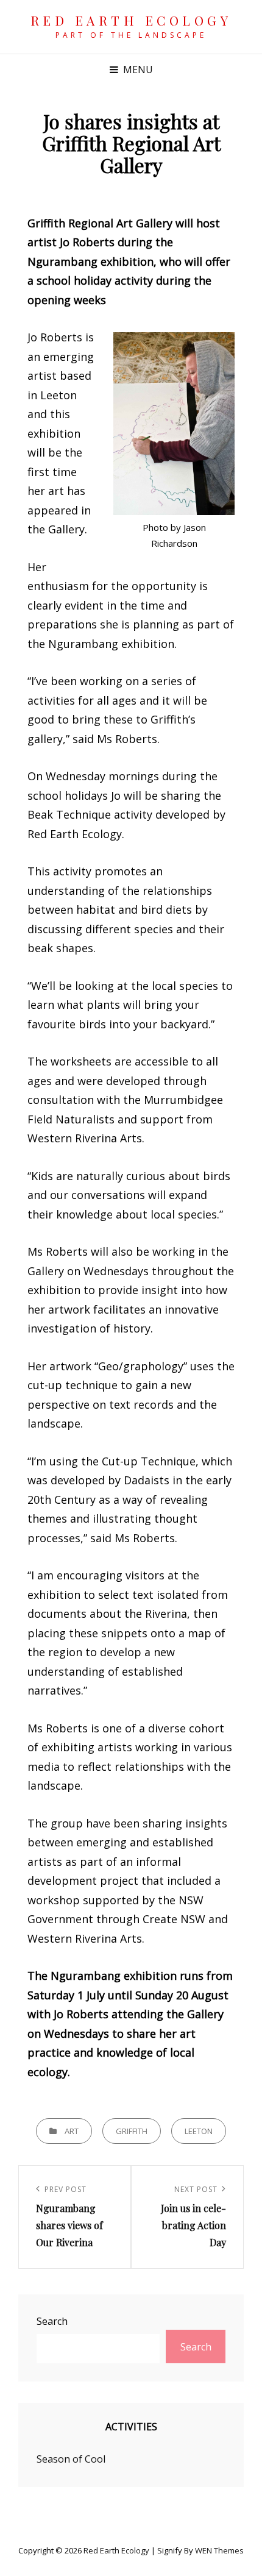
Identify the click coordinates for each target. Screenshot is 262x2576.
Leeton (199, 2131)
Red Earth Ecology (131, 20)
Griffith (132, 2131)
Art (72, 2131)
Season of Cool (71, 2459)
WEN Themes (219, 2550)
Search (52, 2321)
